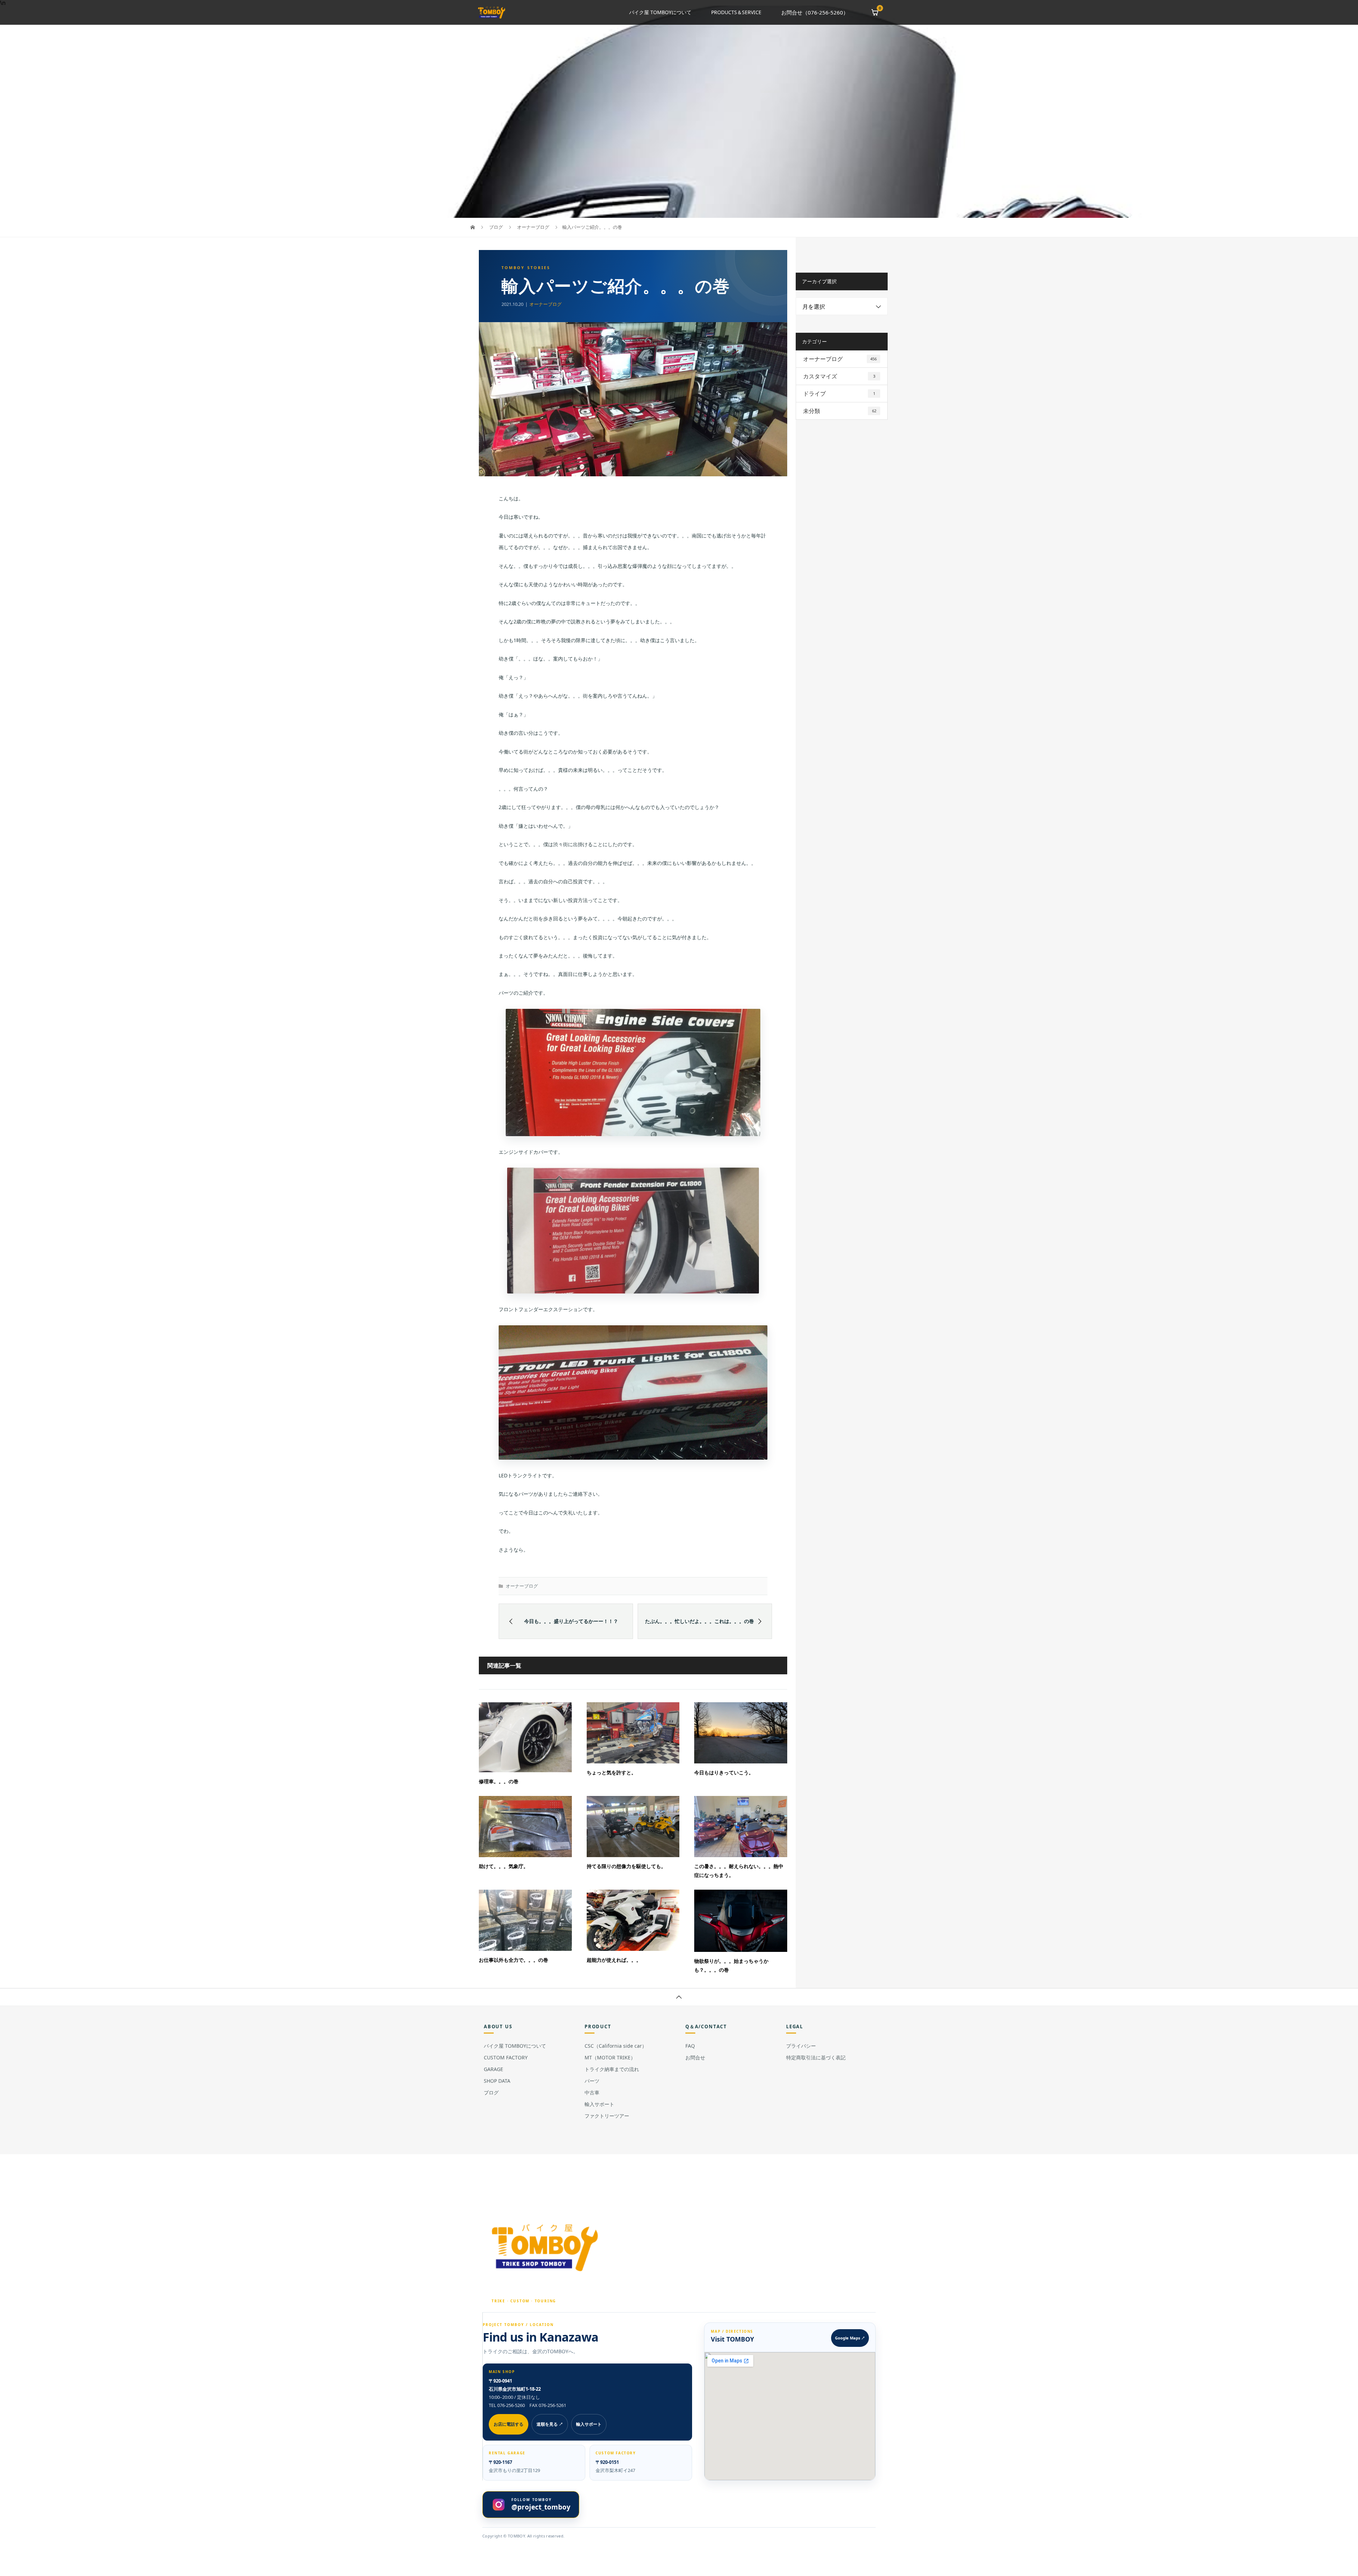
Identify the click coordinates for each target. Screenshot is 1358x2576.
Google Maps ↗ (850, 2338)
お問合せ (695, 2057)
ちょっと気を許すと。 (611, 1772)
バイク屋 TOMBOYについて (660, 12)
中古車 (592, 2092)
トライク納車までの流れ (612, 2069)
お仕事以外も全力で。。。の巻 (513, 1960)
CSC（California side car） (616, 2046)
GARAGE (494, 2069)
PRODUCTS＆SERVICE (736, 12)
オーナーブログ (545, 304)
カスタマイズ (839, 376)
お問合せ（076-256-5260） (815, 12)
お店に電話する (509, 2424)
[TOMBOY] (546, 2247)
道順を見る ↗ (550, 2424)
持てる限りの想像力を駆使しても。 (626, 1866)
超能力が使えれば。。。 (614, 1960)
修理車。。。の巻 (499, 1781)
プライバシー (801, 2046)
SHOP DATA (497, 2081)
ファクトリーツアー (607, 2116)
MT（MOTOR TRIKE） (610, 2057)
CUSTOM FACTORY (506, 2057)
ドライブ (839, 394)
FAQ (690, 2046)
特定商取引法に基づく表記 (816, 2057)
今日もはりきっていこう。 (724, 1772)
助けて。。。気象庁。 (504, 1866)
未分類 (840, 411)
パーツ (592, 2081)
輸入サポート (599, 2104)
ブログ (491, 2092)
